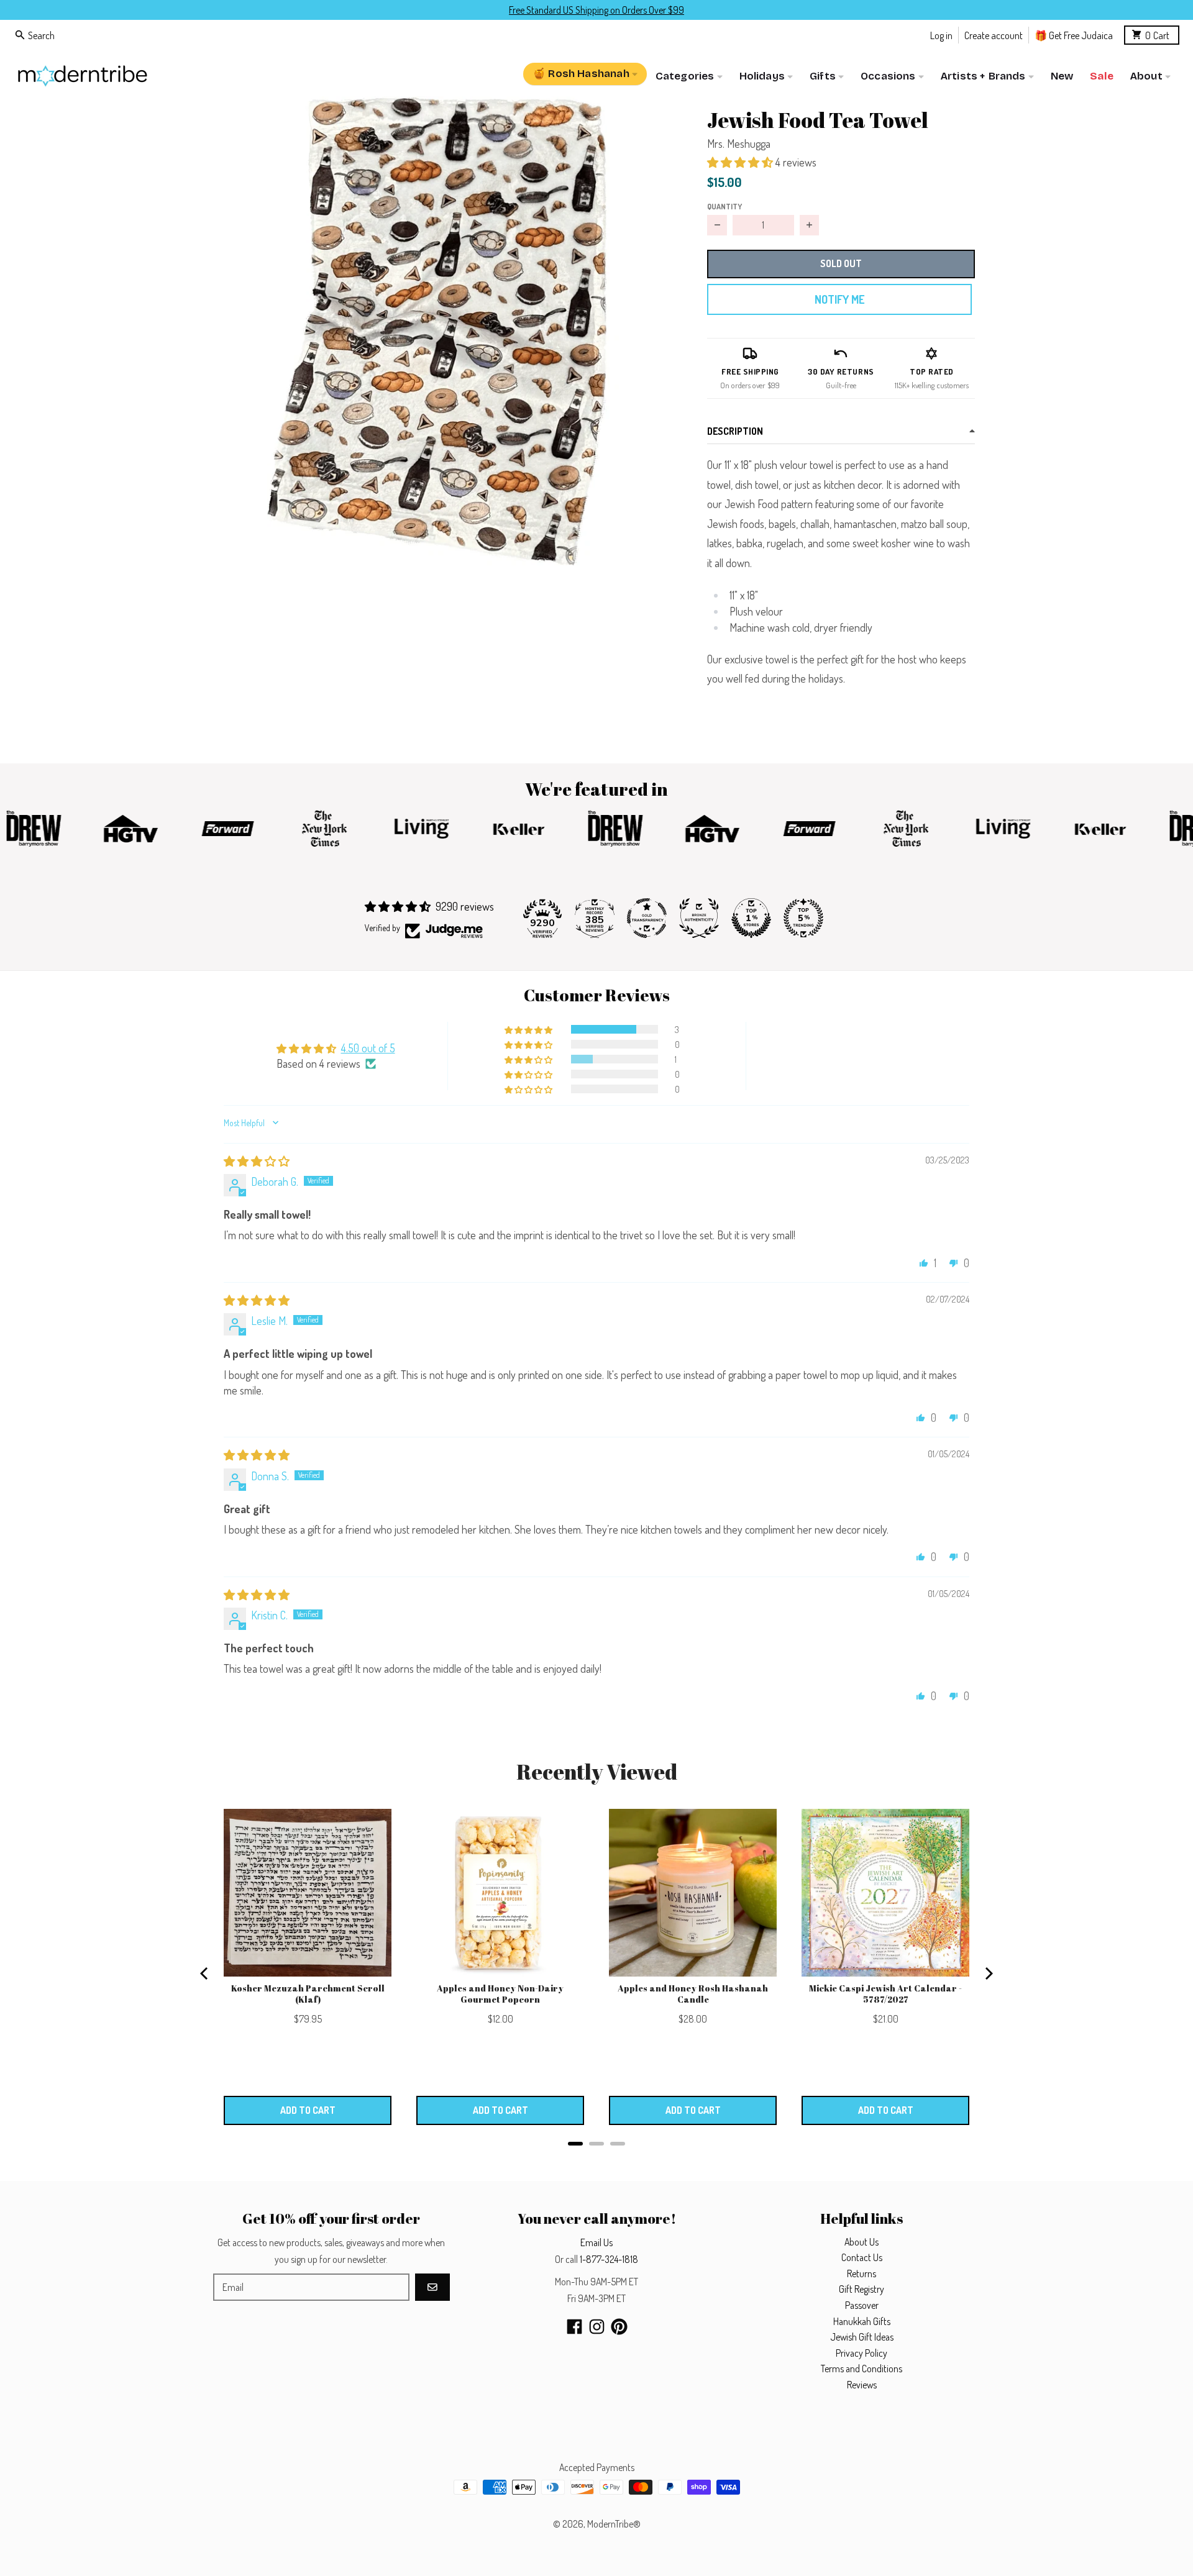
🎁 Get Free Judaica (1074, 34)
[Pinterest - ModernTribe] (619, 2327)
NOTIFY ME (839, 299)
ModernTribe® (614, 2524)
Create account (994, 34)
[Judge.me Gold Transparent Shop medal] (647, 918)
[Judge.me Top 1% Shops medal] (751, 918)
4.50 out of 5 (368, 1048)
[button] (433, 331)
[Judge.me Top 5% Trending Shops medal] (803, 918)
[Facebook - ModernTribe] (574, 2327)
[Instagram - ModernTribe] (597, 2327)
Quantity (724, 206)
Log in (941, 34)
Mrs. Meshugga (739, 143)
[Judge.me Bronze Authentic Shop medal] (699, 918)
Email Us (596, 2242)
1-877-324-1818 (609, 2259)
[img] (257, 1161)
